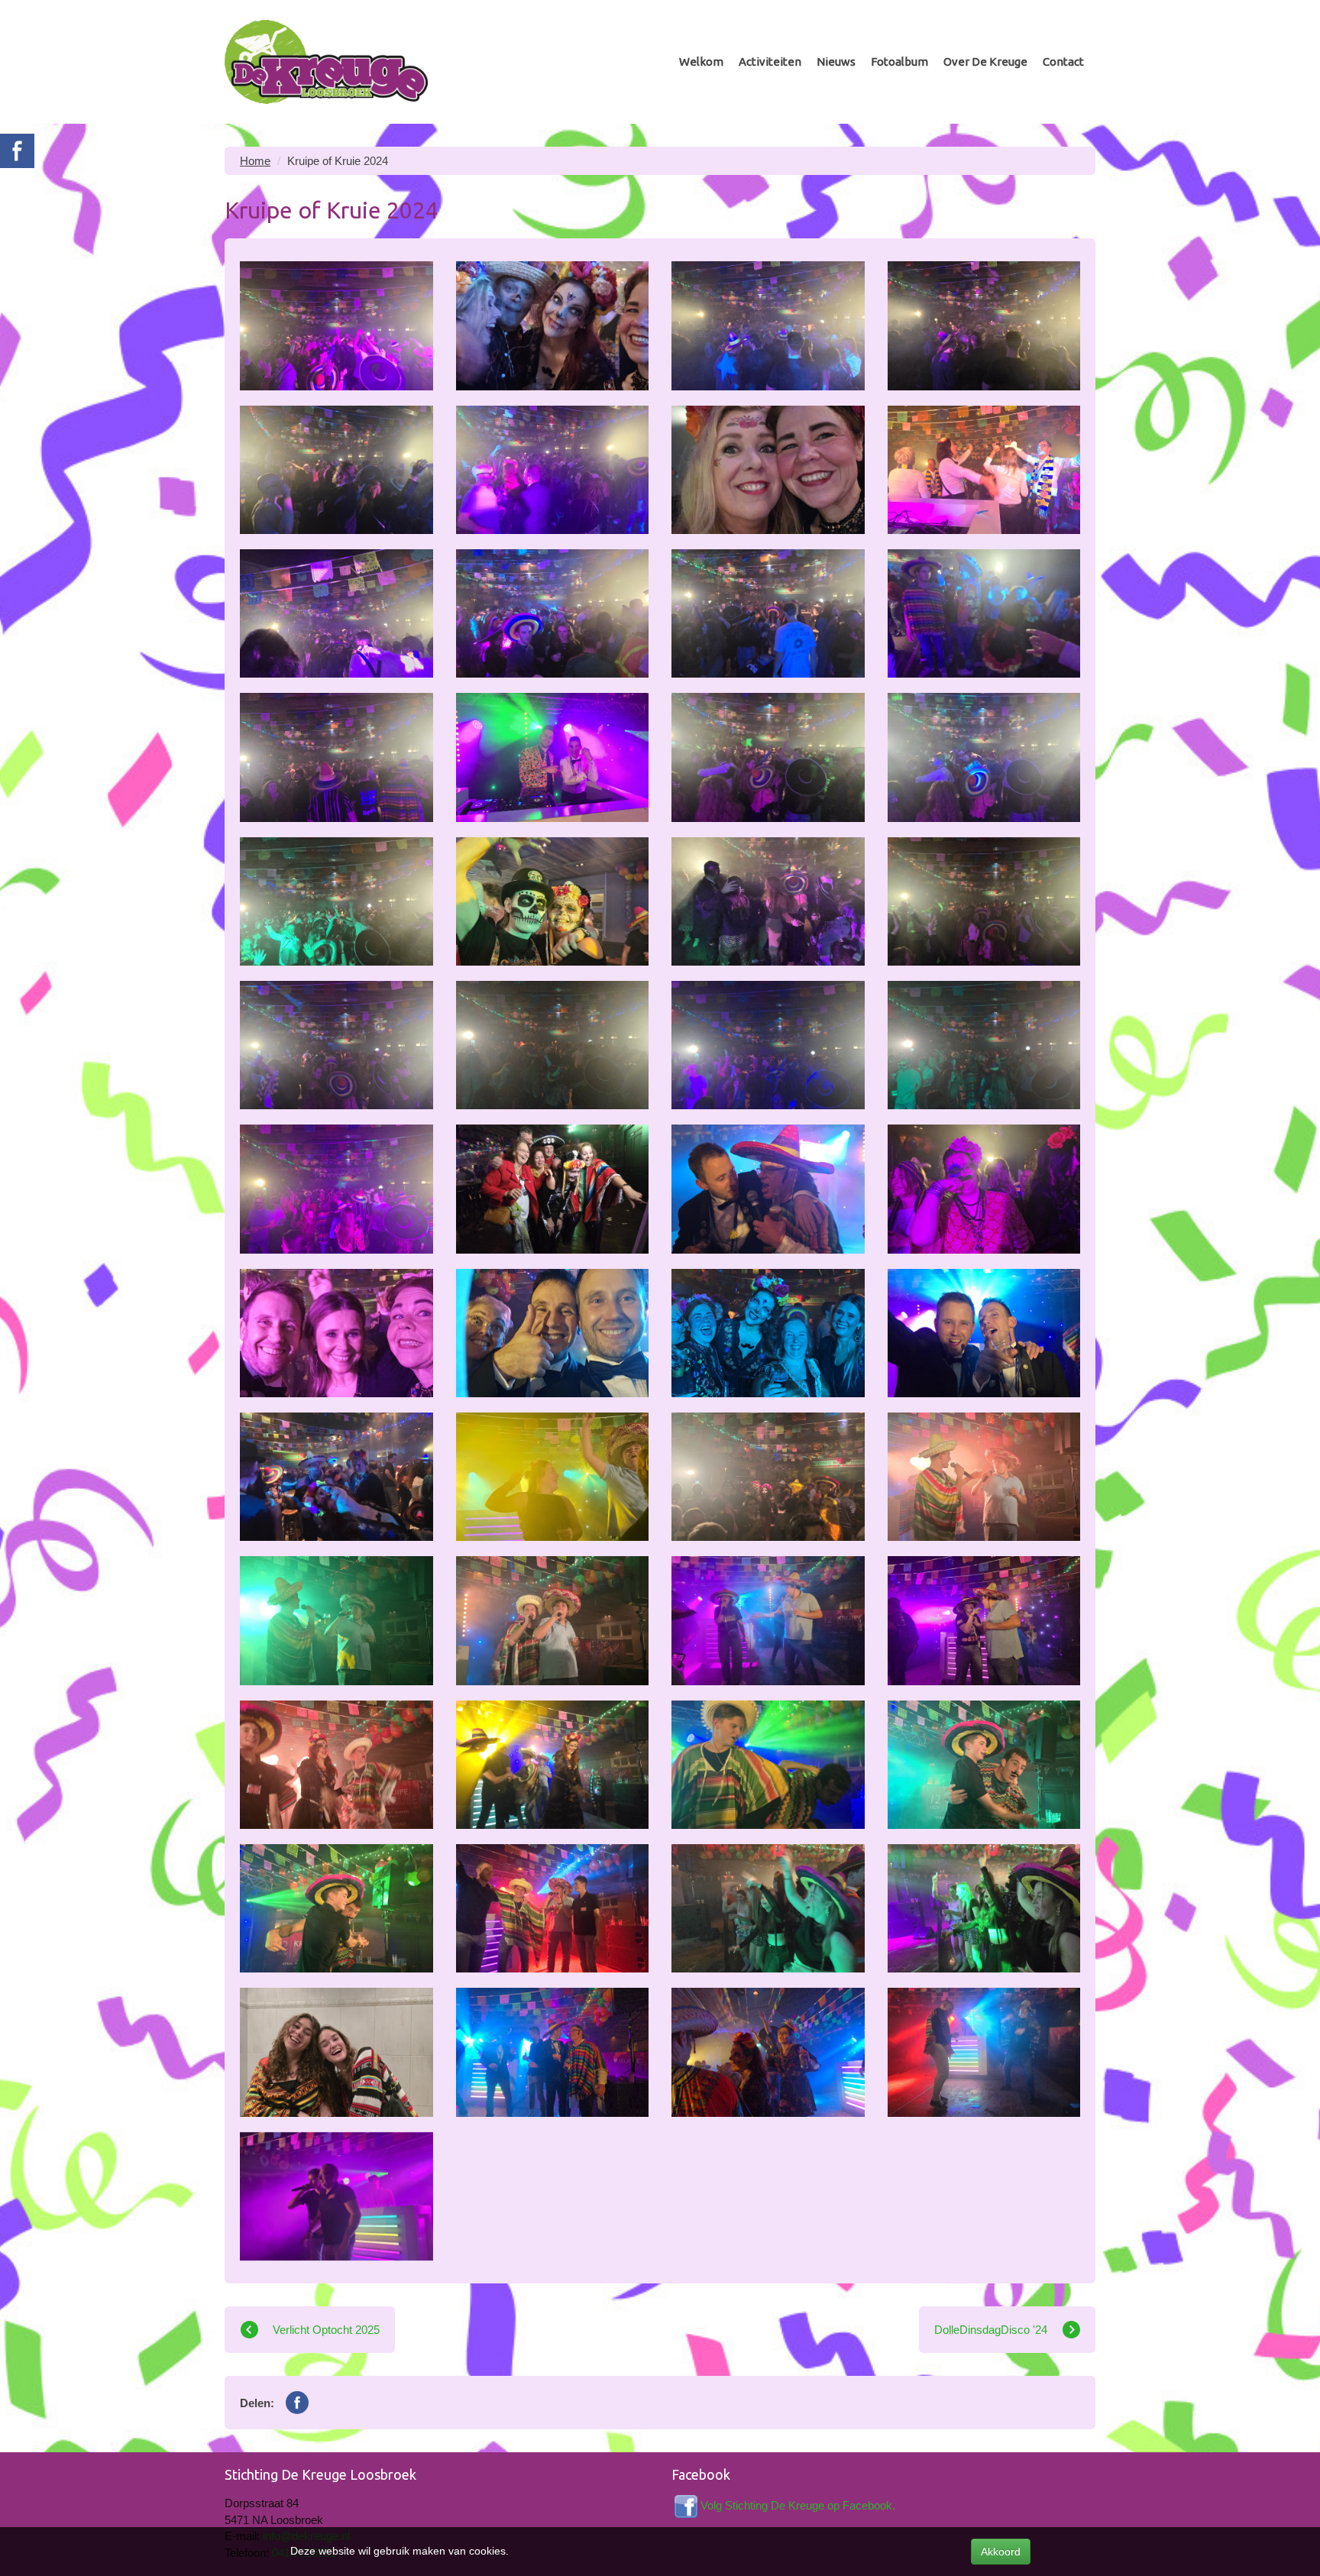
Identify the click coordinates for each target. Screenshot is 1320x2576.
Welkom (701, 61)
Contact (1063, 61)
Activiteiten (770, 61)
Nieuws (836, 61)
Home (255, 161)
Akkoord (1001, 2552)
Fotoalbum (899, 61)
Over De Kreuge (985, 61)
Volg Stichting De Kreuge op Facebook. (798, 2505)
